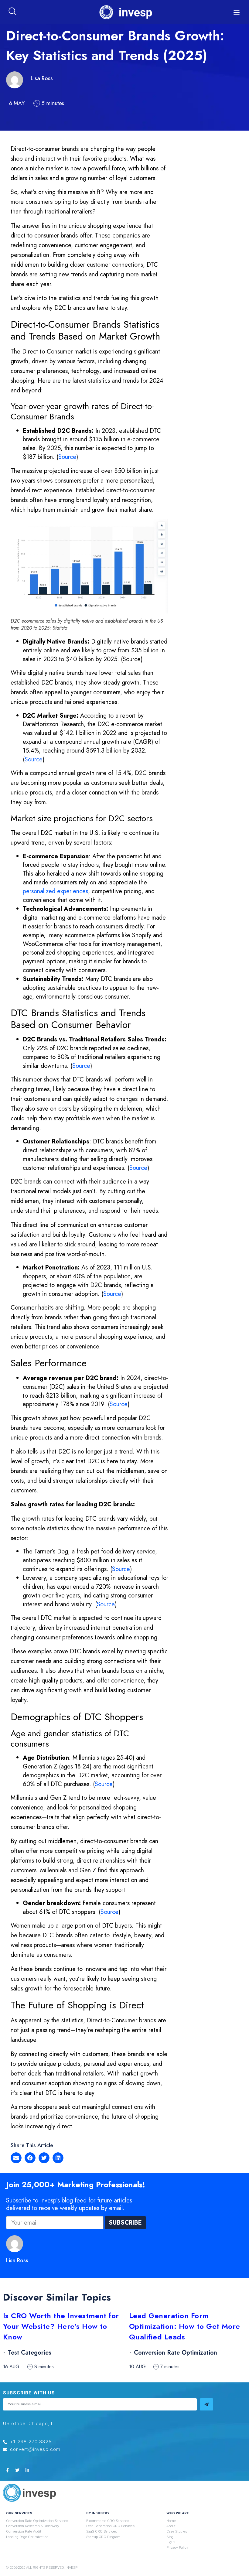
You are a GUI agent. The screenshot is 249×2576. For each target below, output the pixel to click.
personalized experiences (55, 891)
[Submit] (206, 2404)
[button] (237, 12)
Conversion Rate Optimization (176, 2353)
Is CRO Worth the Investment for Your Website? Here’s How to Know (61, 2326)
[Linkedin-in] (27, 2470)
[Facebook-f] (7, 2470)
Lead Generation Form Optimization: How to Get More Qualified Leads (185, 2326)
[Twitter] (17, 2470)
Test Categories (30, 2353)
